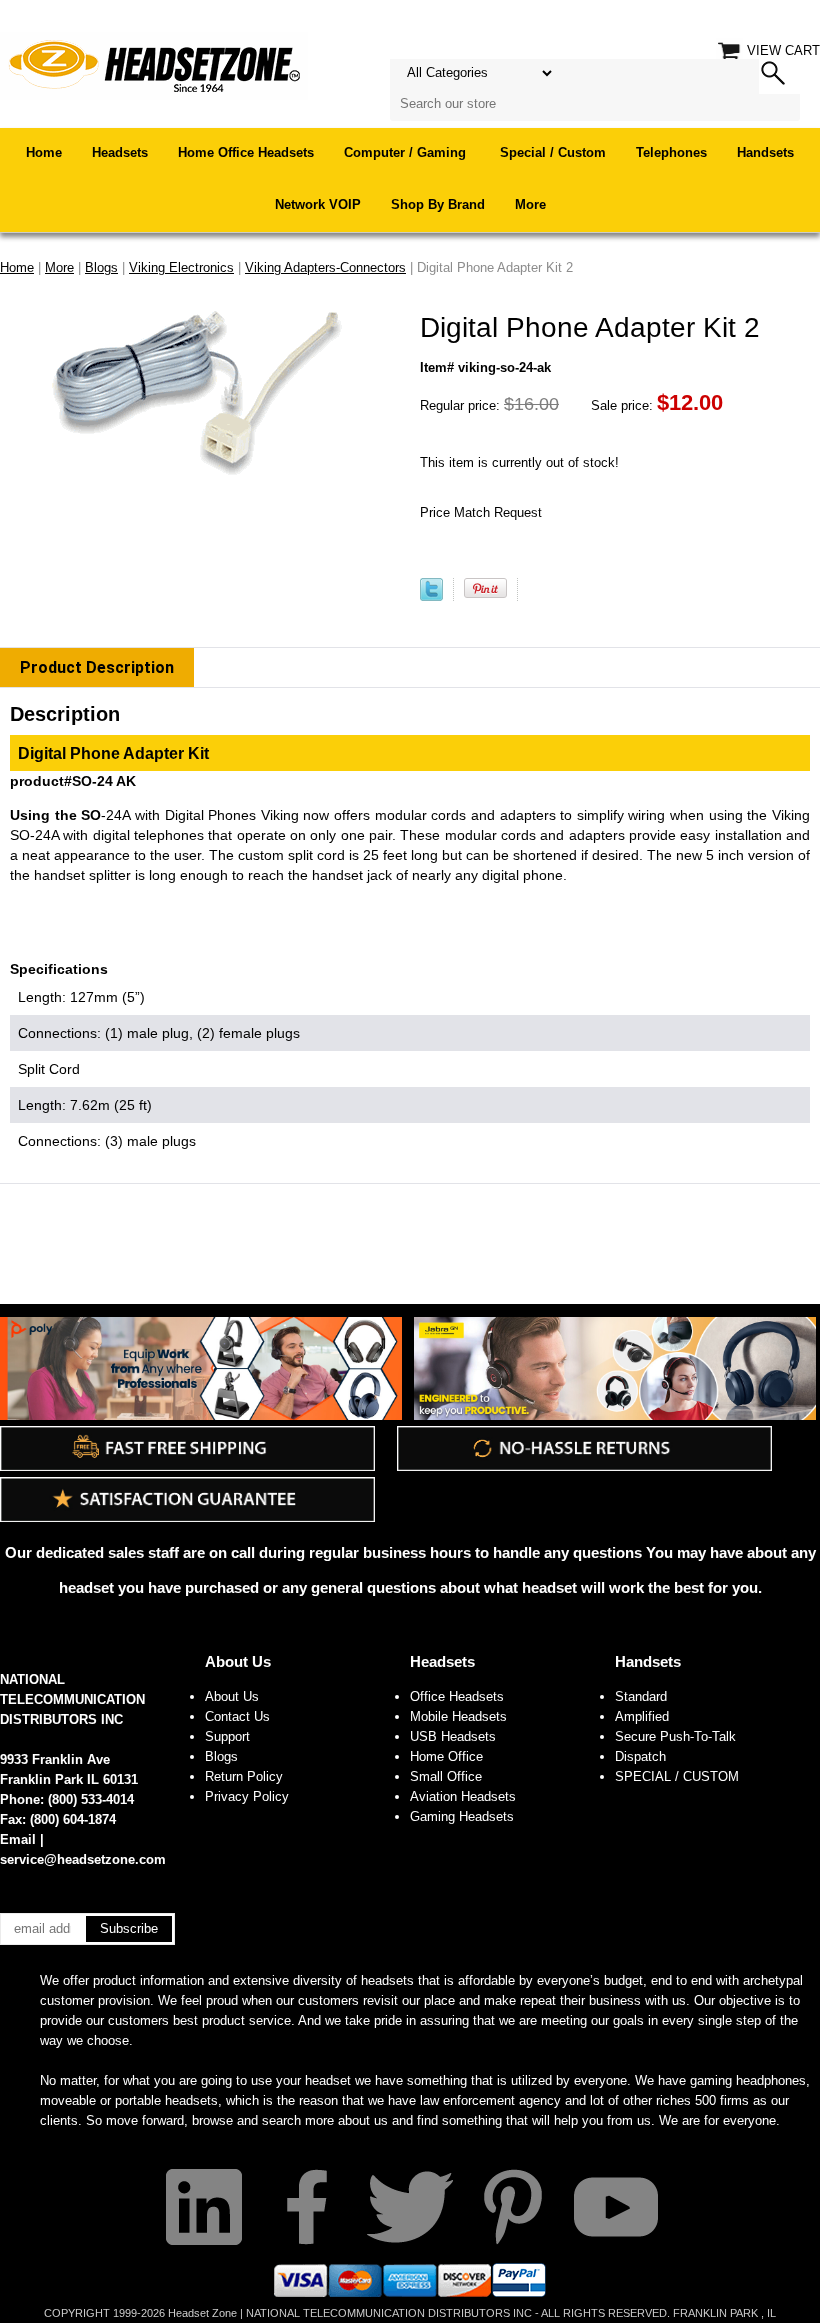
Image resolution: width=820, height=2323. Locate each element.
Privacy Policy (247, 1796)
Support (227, 1736)
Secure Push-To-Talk (675, 1736)
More (530, 204)
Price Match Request (481, 512)
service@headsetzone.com (83, 1859)
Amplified (642, 1716)
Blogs (221, 1756)
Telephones (671, 152)
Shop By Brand (438, 204)
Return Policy (244, 1776)
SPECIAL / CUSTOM (677, 1776)
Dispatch (640, 1756)
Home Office (446, 1756)
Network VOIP (318, 204)
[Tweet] (431, 596)
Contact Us (237, 1716)
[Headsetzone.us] (154, 64)
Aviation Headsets (463, 1796)
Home (44, 152)
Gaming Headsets (462, 1816)
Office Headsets (457, 1696)
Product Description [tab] (97, 667)
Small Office (446, 1776)
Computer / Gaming (407, 152)
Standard (641, 1696)
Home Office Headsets (246, 152)
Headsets (120, 152)
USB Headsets (453, 1736)
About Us (238, 1661)
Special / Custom (553, 152)
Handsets (765, 152)
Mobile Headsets (458, 1716)
